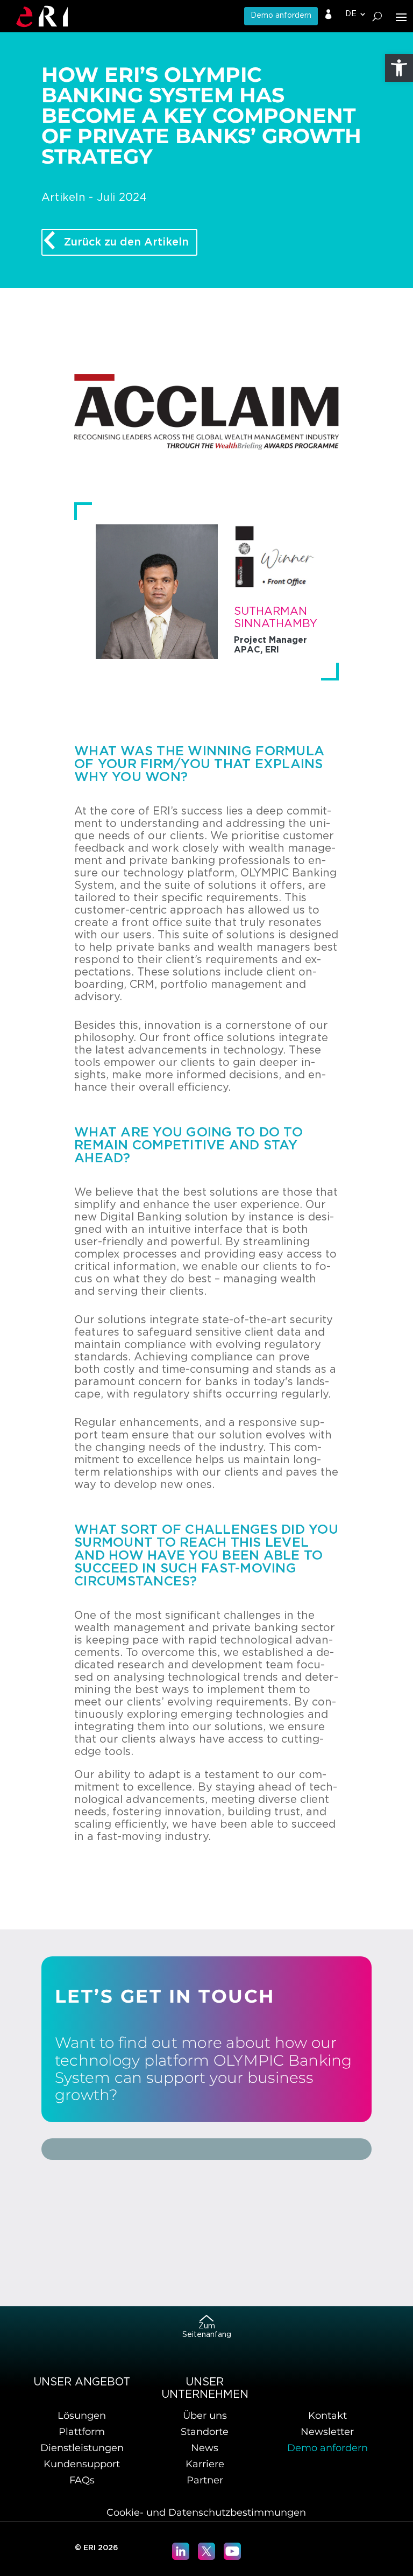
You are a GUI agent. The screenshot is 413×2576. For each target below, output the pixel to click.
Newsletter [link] (327, 2432)
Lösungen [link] (82, 2416)
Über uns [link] (205, 2416)
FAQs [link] (82, 2480)
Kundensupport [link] (82, 2464)
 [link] (329, 15)
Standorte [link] (205, 2432)
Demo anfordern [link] (281, 16)
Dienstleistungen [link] (82, 2448)
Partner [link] (205, 2480)
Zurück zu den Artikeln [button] (126, 242)
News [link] (205, 2448)
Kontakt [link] (327, 2416)
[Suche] (377, 16)
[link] (399, 68)
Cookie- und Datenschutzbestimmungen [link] (206, 2512)
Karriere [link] (205, 2464)
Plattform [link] (82, 2432)
